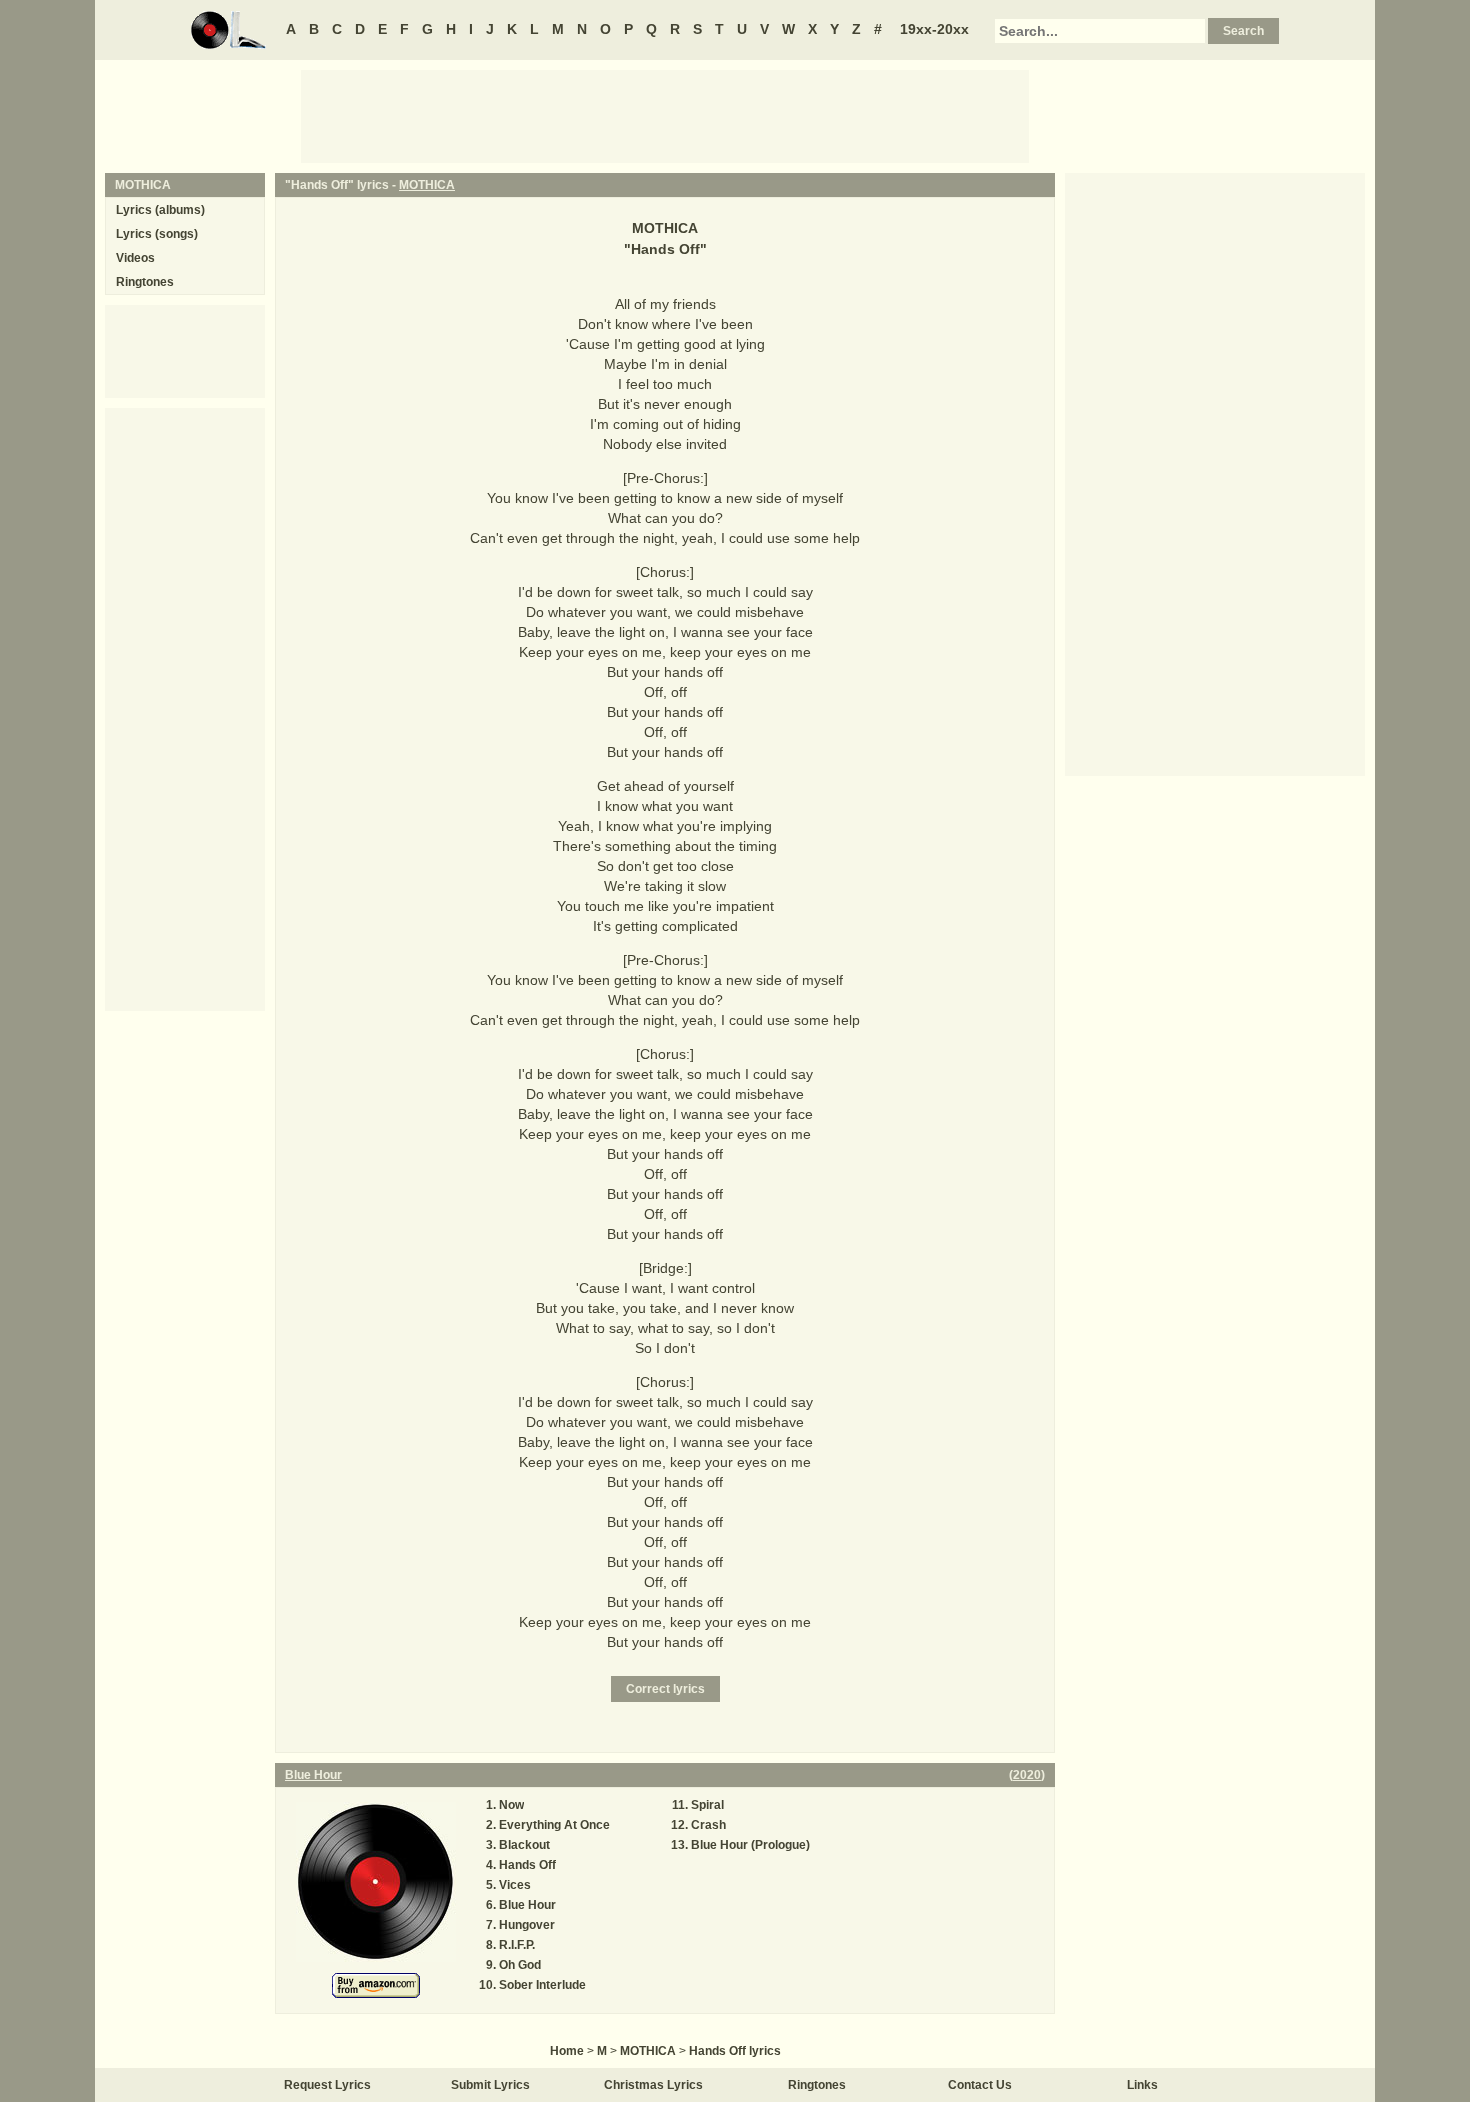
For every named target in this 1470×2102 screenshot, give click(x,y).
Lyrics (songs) (157, 234)
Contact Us (980, 2085)
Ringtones (145, 282)
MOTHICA (427, 185)
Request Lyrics (327, 2085)
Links (1142, 2085)
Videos (135, 258)
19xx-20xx (934, 29)
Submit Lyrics (490, 2085)
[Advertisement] (665, 115)
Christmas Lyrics (653, 2085)
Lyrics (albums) (160, 210)
